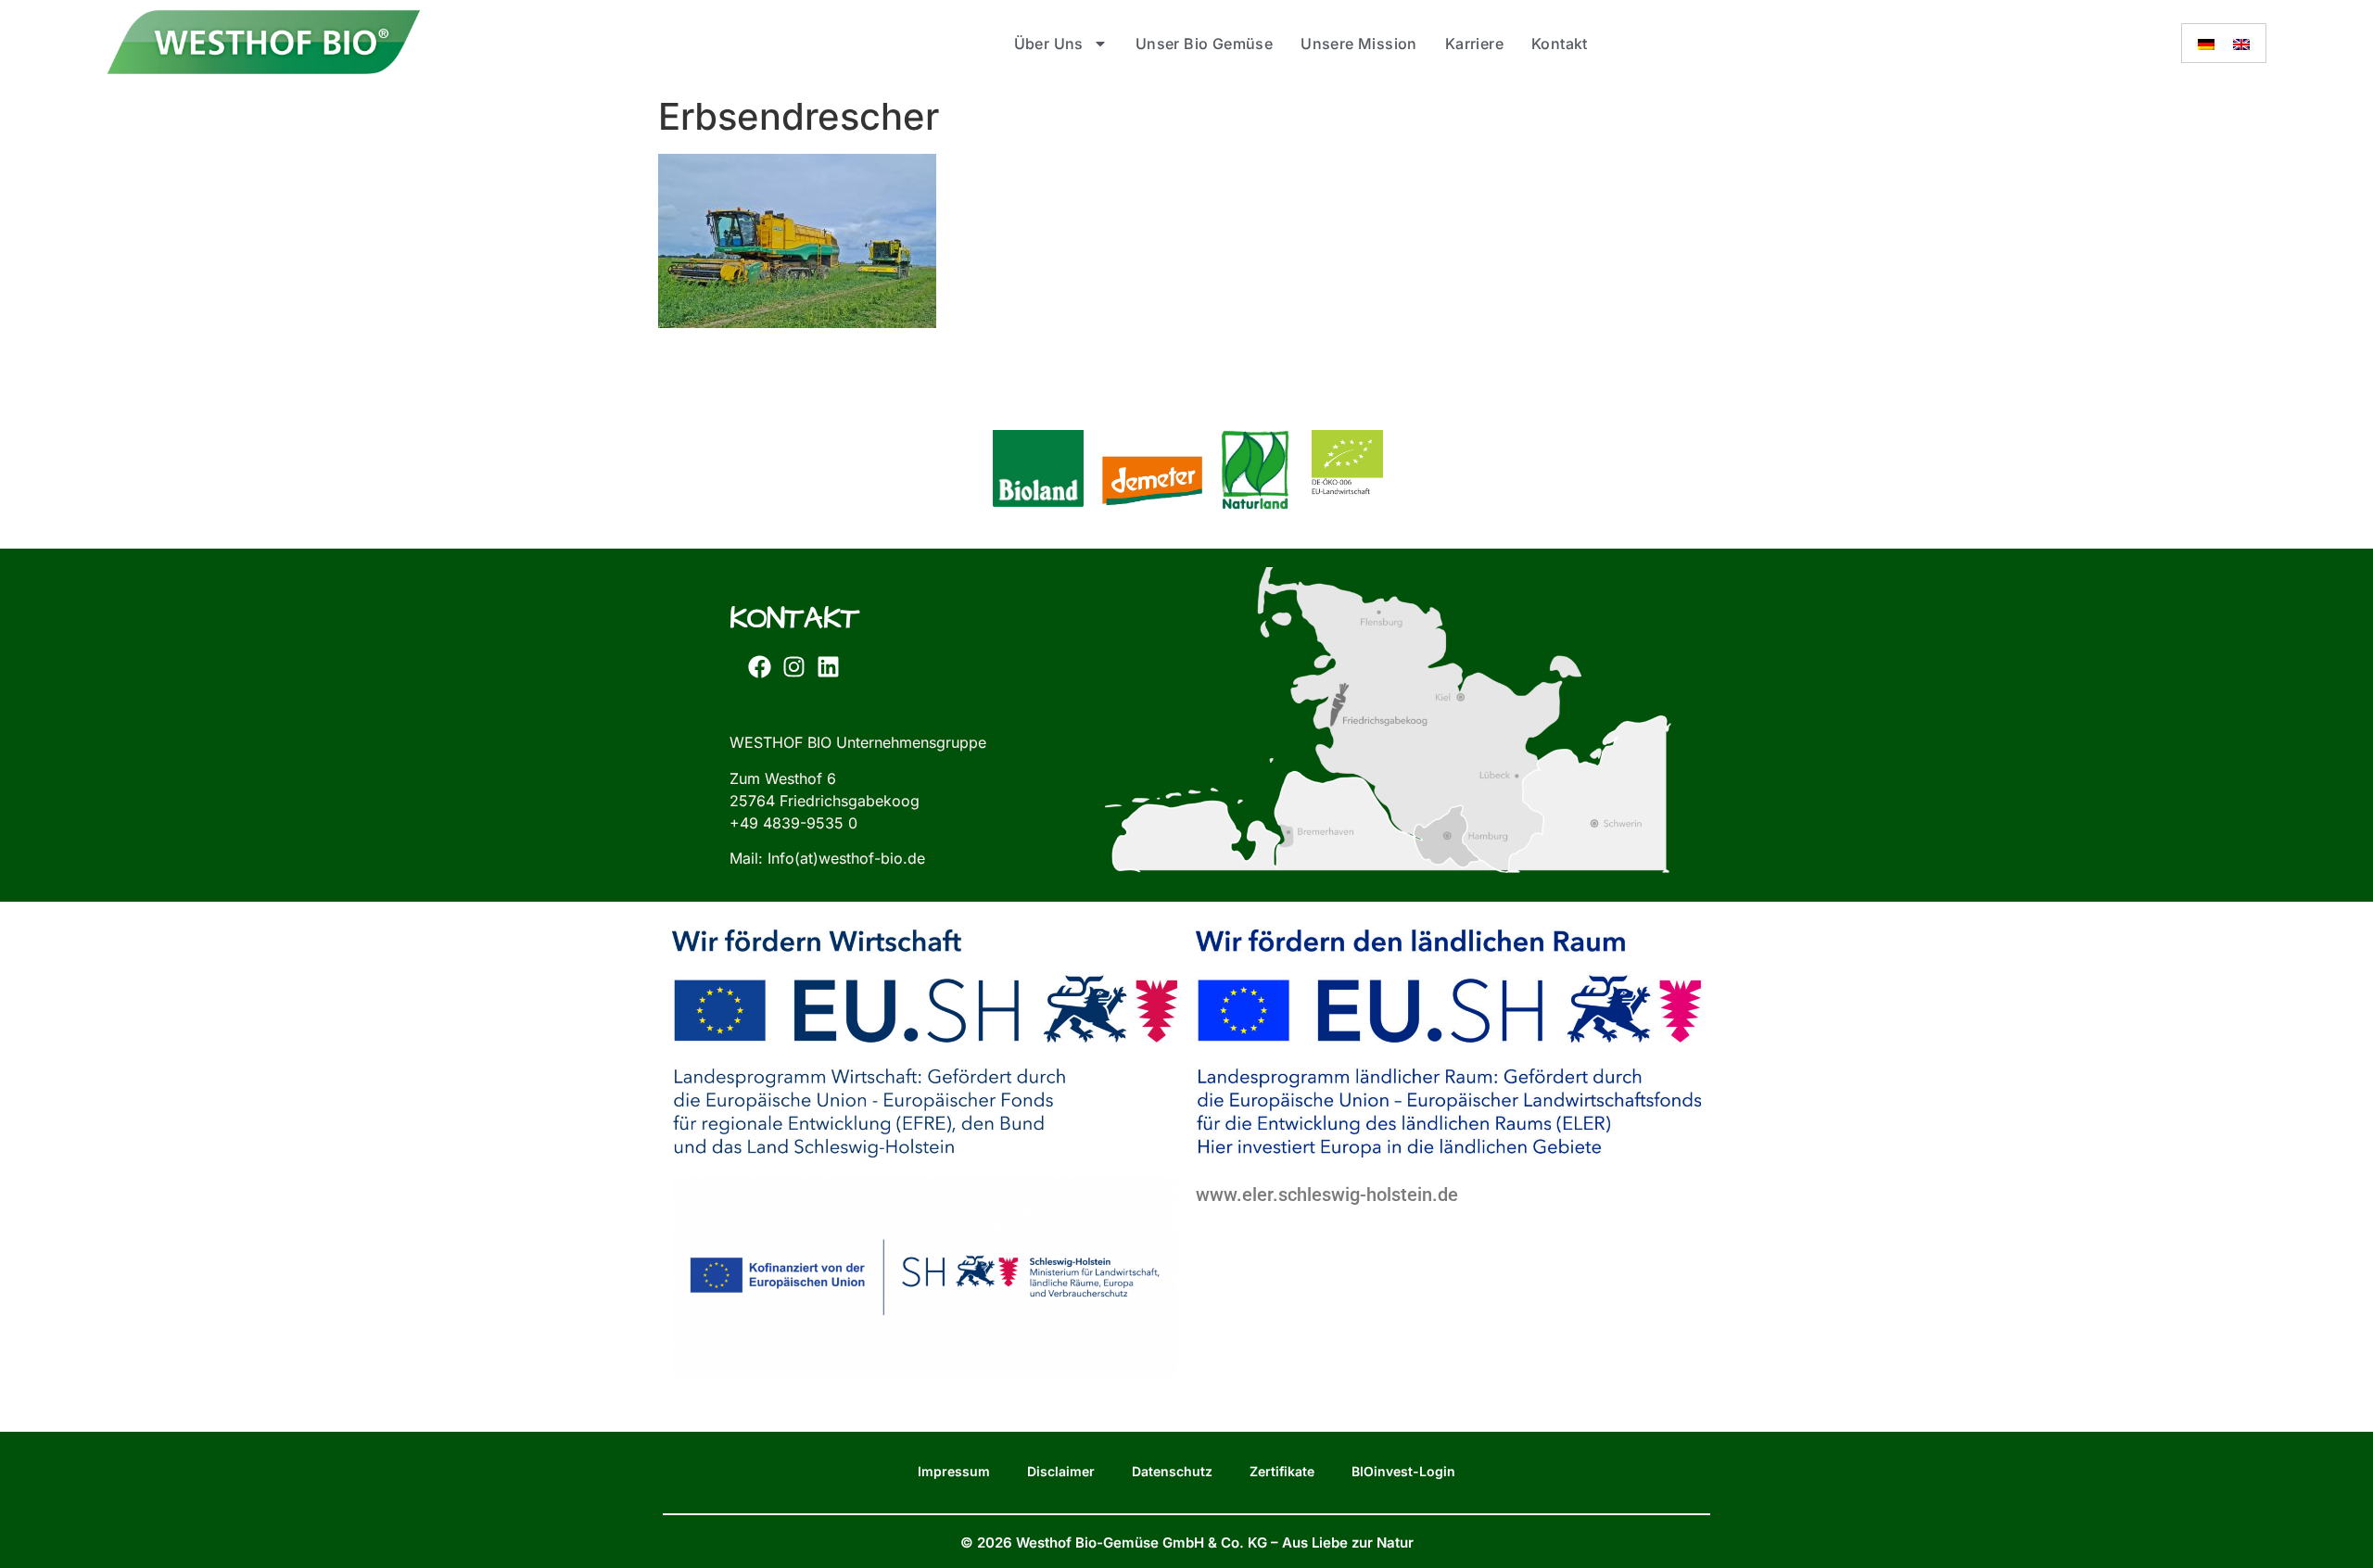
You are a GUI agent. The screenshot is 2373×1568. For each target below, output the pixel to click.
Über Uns (1049, 44)
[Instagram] (793, 666)
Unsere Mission (1359, 44)
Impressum (954, 1471)
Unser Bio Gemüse (1204, 44)
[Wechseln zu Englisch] (2241, 43)
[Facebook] (759, 666)
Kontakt (1560, 44)
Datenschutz (1172, 1471)
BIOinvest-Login (1403, 1471)
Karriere (1474, 44)
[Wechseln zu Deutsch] (2206, 43)
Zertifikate (1282, 1471)
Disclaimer (1061, 1471)
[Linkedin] (828, 666)
